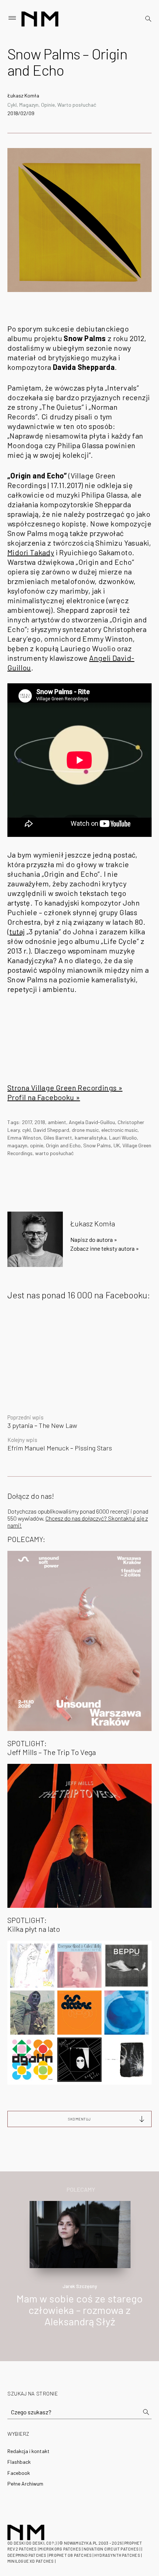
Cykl (12, 105)
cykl (26, 1130)
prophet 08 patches (70, 2555)
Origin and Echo (63, 1145)
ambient (57, 1122)
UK (117, 1145)
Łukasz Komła (23, 95)
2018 (40, 1122)
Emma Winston (24, 1138)
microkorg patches (60, 2549)
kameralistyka (91, 1138)
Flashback (19, 2462)
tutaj (17, 931)
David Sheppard (51, 1130)
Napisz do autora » (94, 1239)
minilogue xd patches (31, 2561)
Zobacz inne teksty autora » (105, 1248)
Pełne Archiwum (25, 2484)
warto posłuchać (54, 1153)
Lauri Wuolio (123, 1138)
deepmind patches (27, 2555)
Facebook (19, 2473)
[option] (79, 2272)
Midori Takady (31, 552)
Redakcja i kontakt (28, 2451)
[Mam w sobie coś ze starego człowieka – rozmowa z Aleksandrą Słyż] (80, 2234)
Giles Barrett (58, 1138)
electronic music (119, 1130)
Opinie (48, 105)
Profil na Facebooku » (44, 1097)
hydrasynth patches (117, 2555)
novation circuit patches (111, 2549)
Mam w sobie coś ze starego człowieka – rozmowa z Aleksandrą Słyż (79, 2310)
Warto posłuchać (77, 105)
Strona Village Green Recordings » (65, 1088)
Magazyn (29, 105)
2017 (27, 1122)
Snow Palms (97, 1145)
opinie (37, 1145)
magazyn (17, 1145)
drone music (85, 1130)
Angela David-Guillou (92, 1122)
